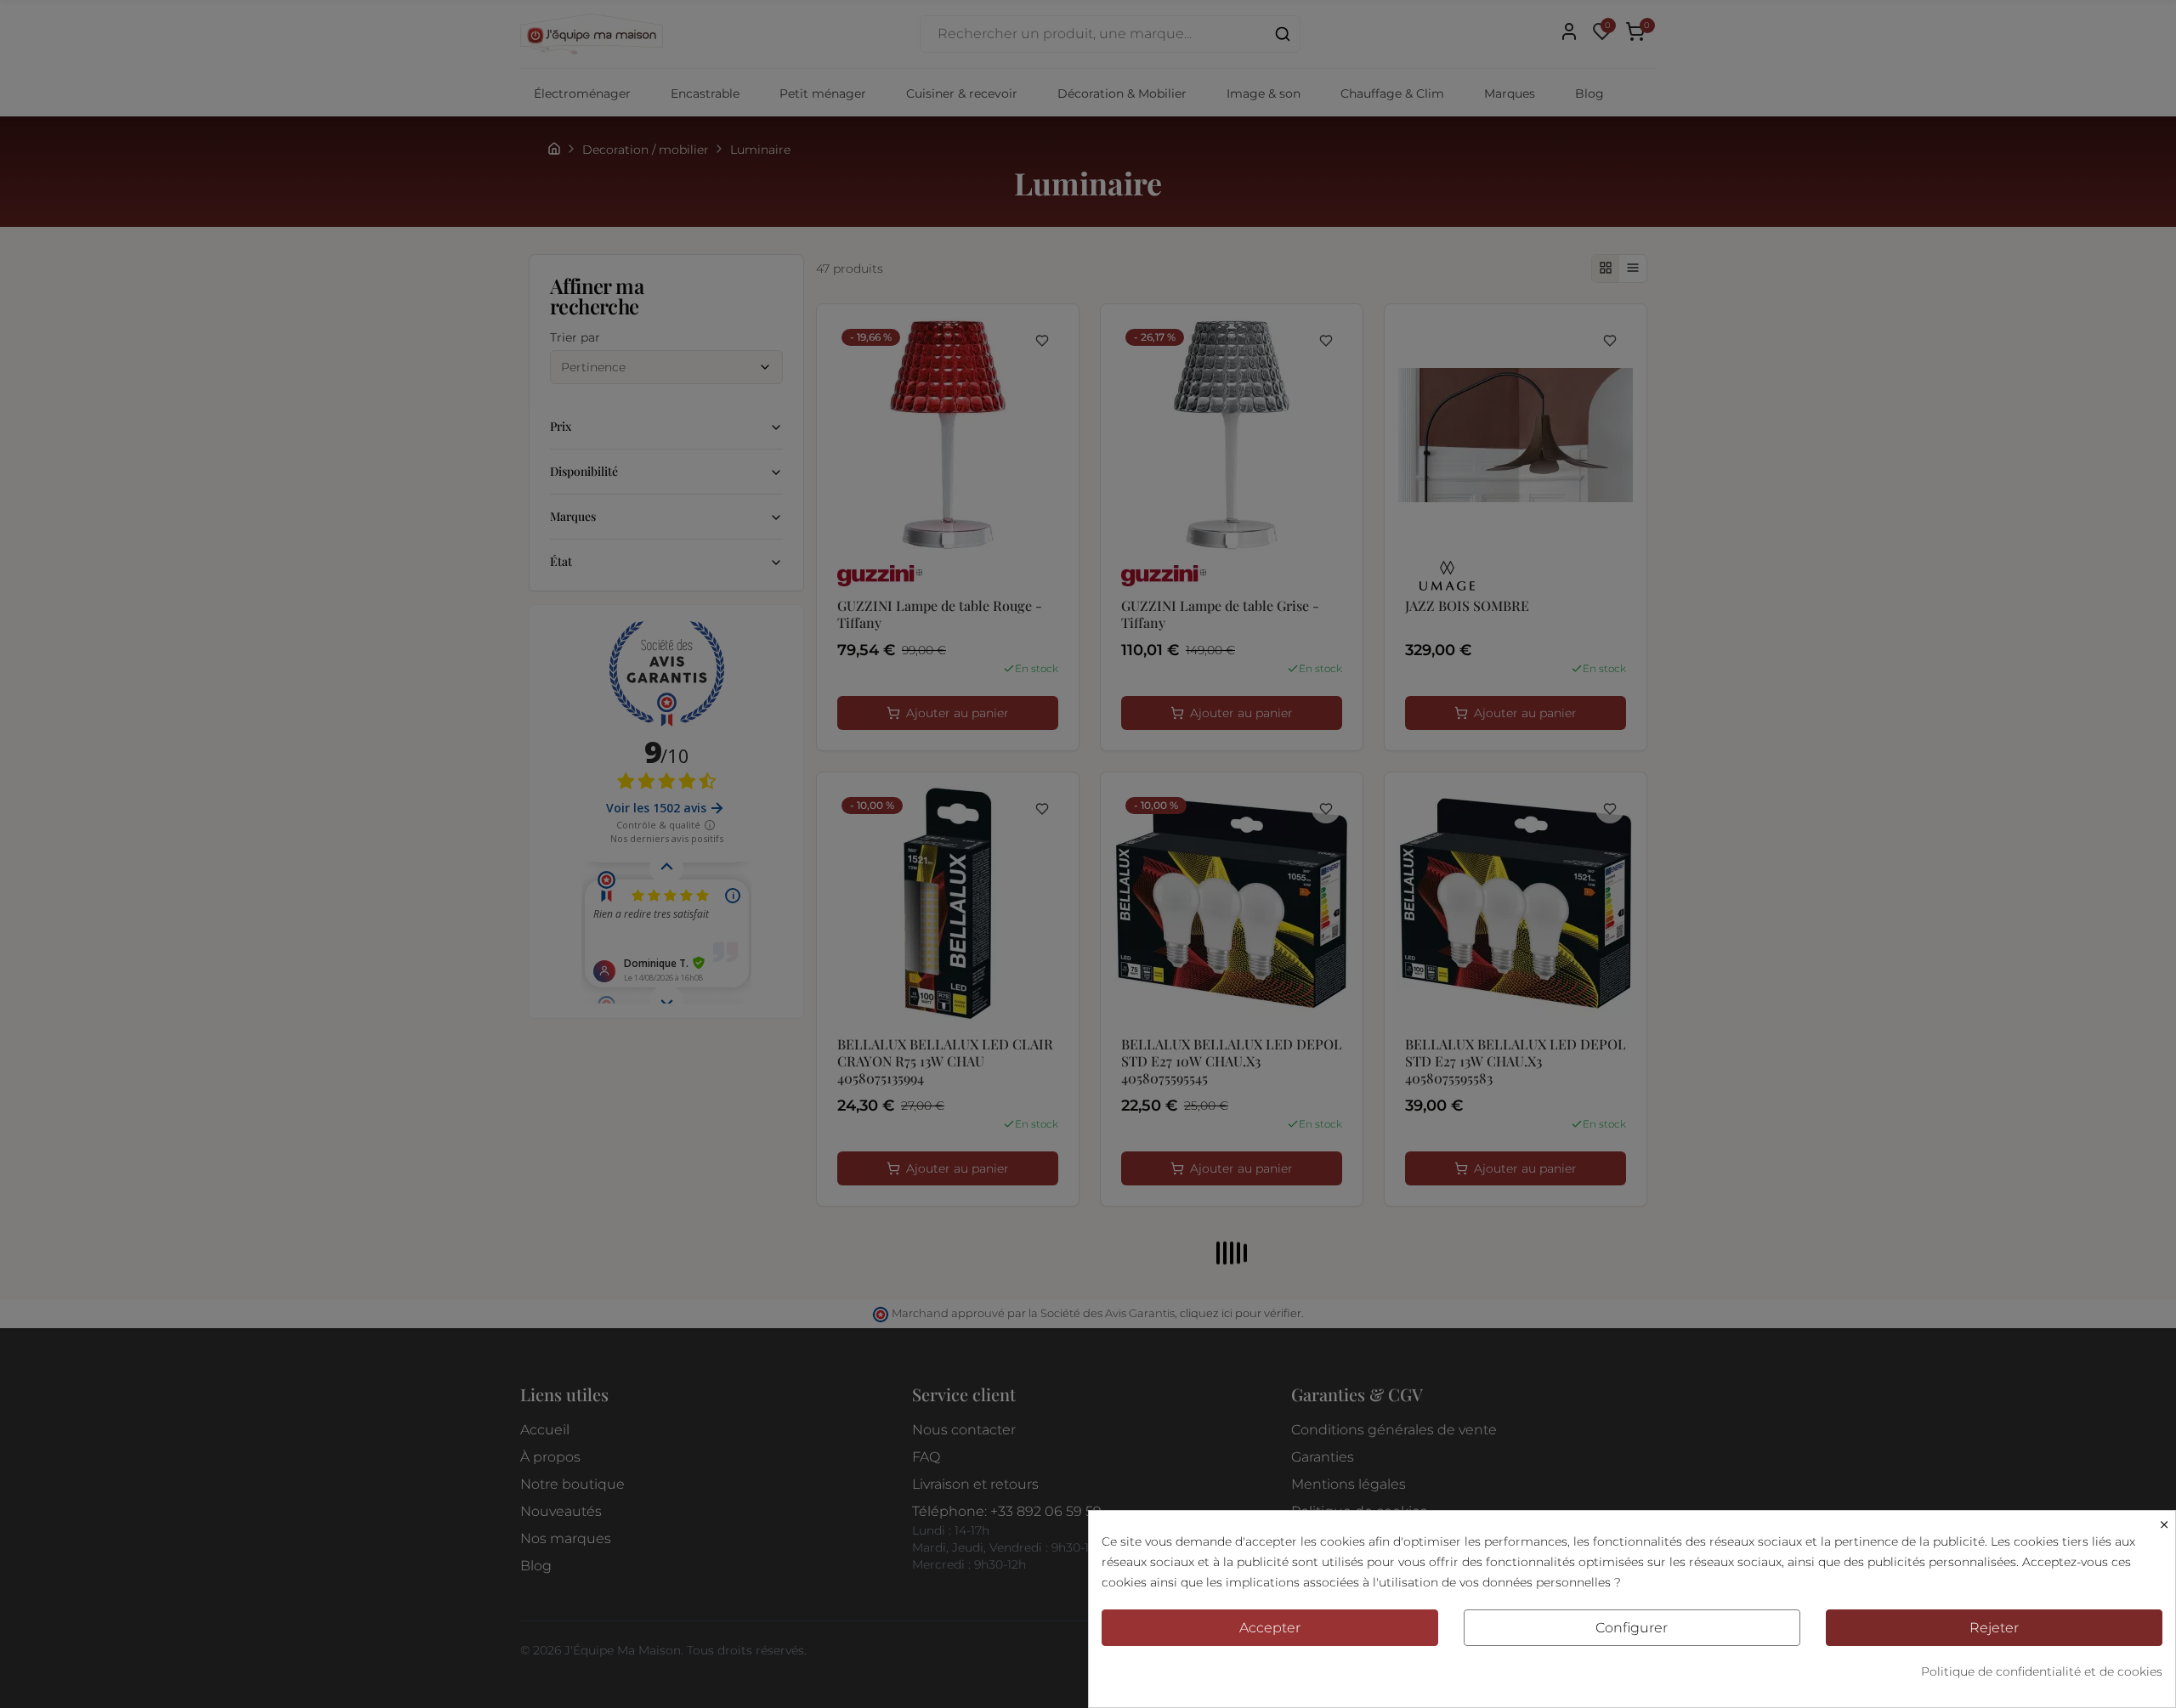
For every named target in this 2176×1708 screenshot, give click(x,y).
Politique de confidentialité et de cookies (2042, 1671)
